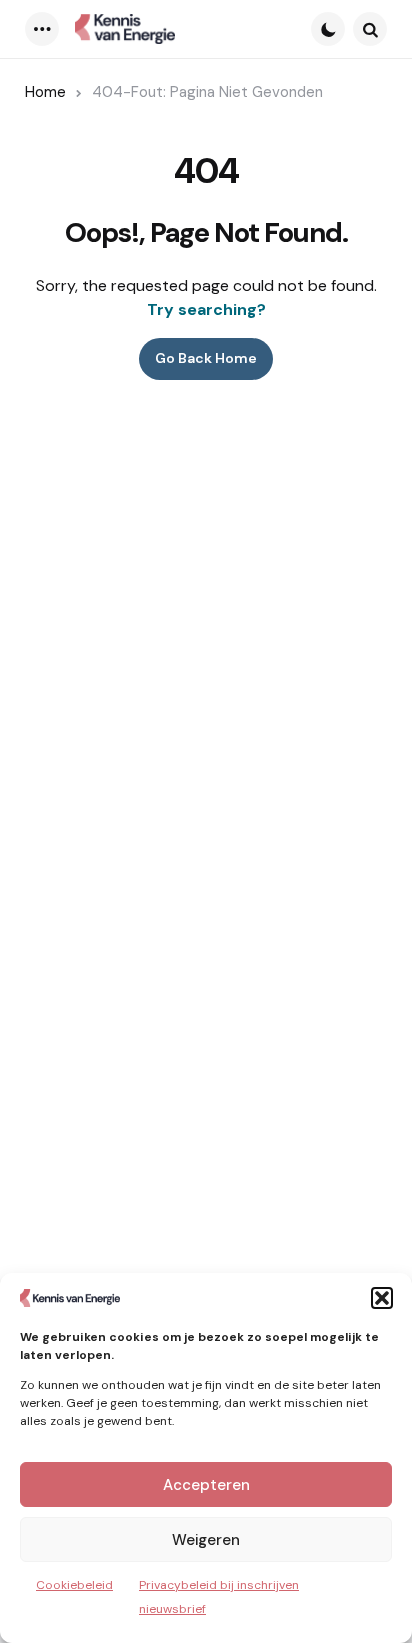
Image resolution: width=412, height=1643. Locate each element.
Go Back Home (206, 358)
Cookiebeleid (74, 1585)
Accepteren (206, 1485)
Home (45, 92)
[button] (382, 1298)
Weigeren (206, 1540)
